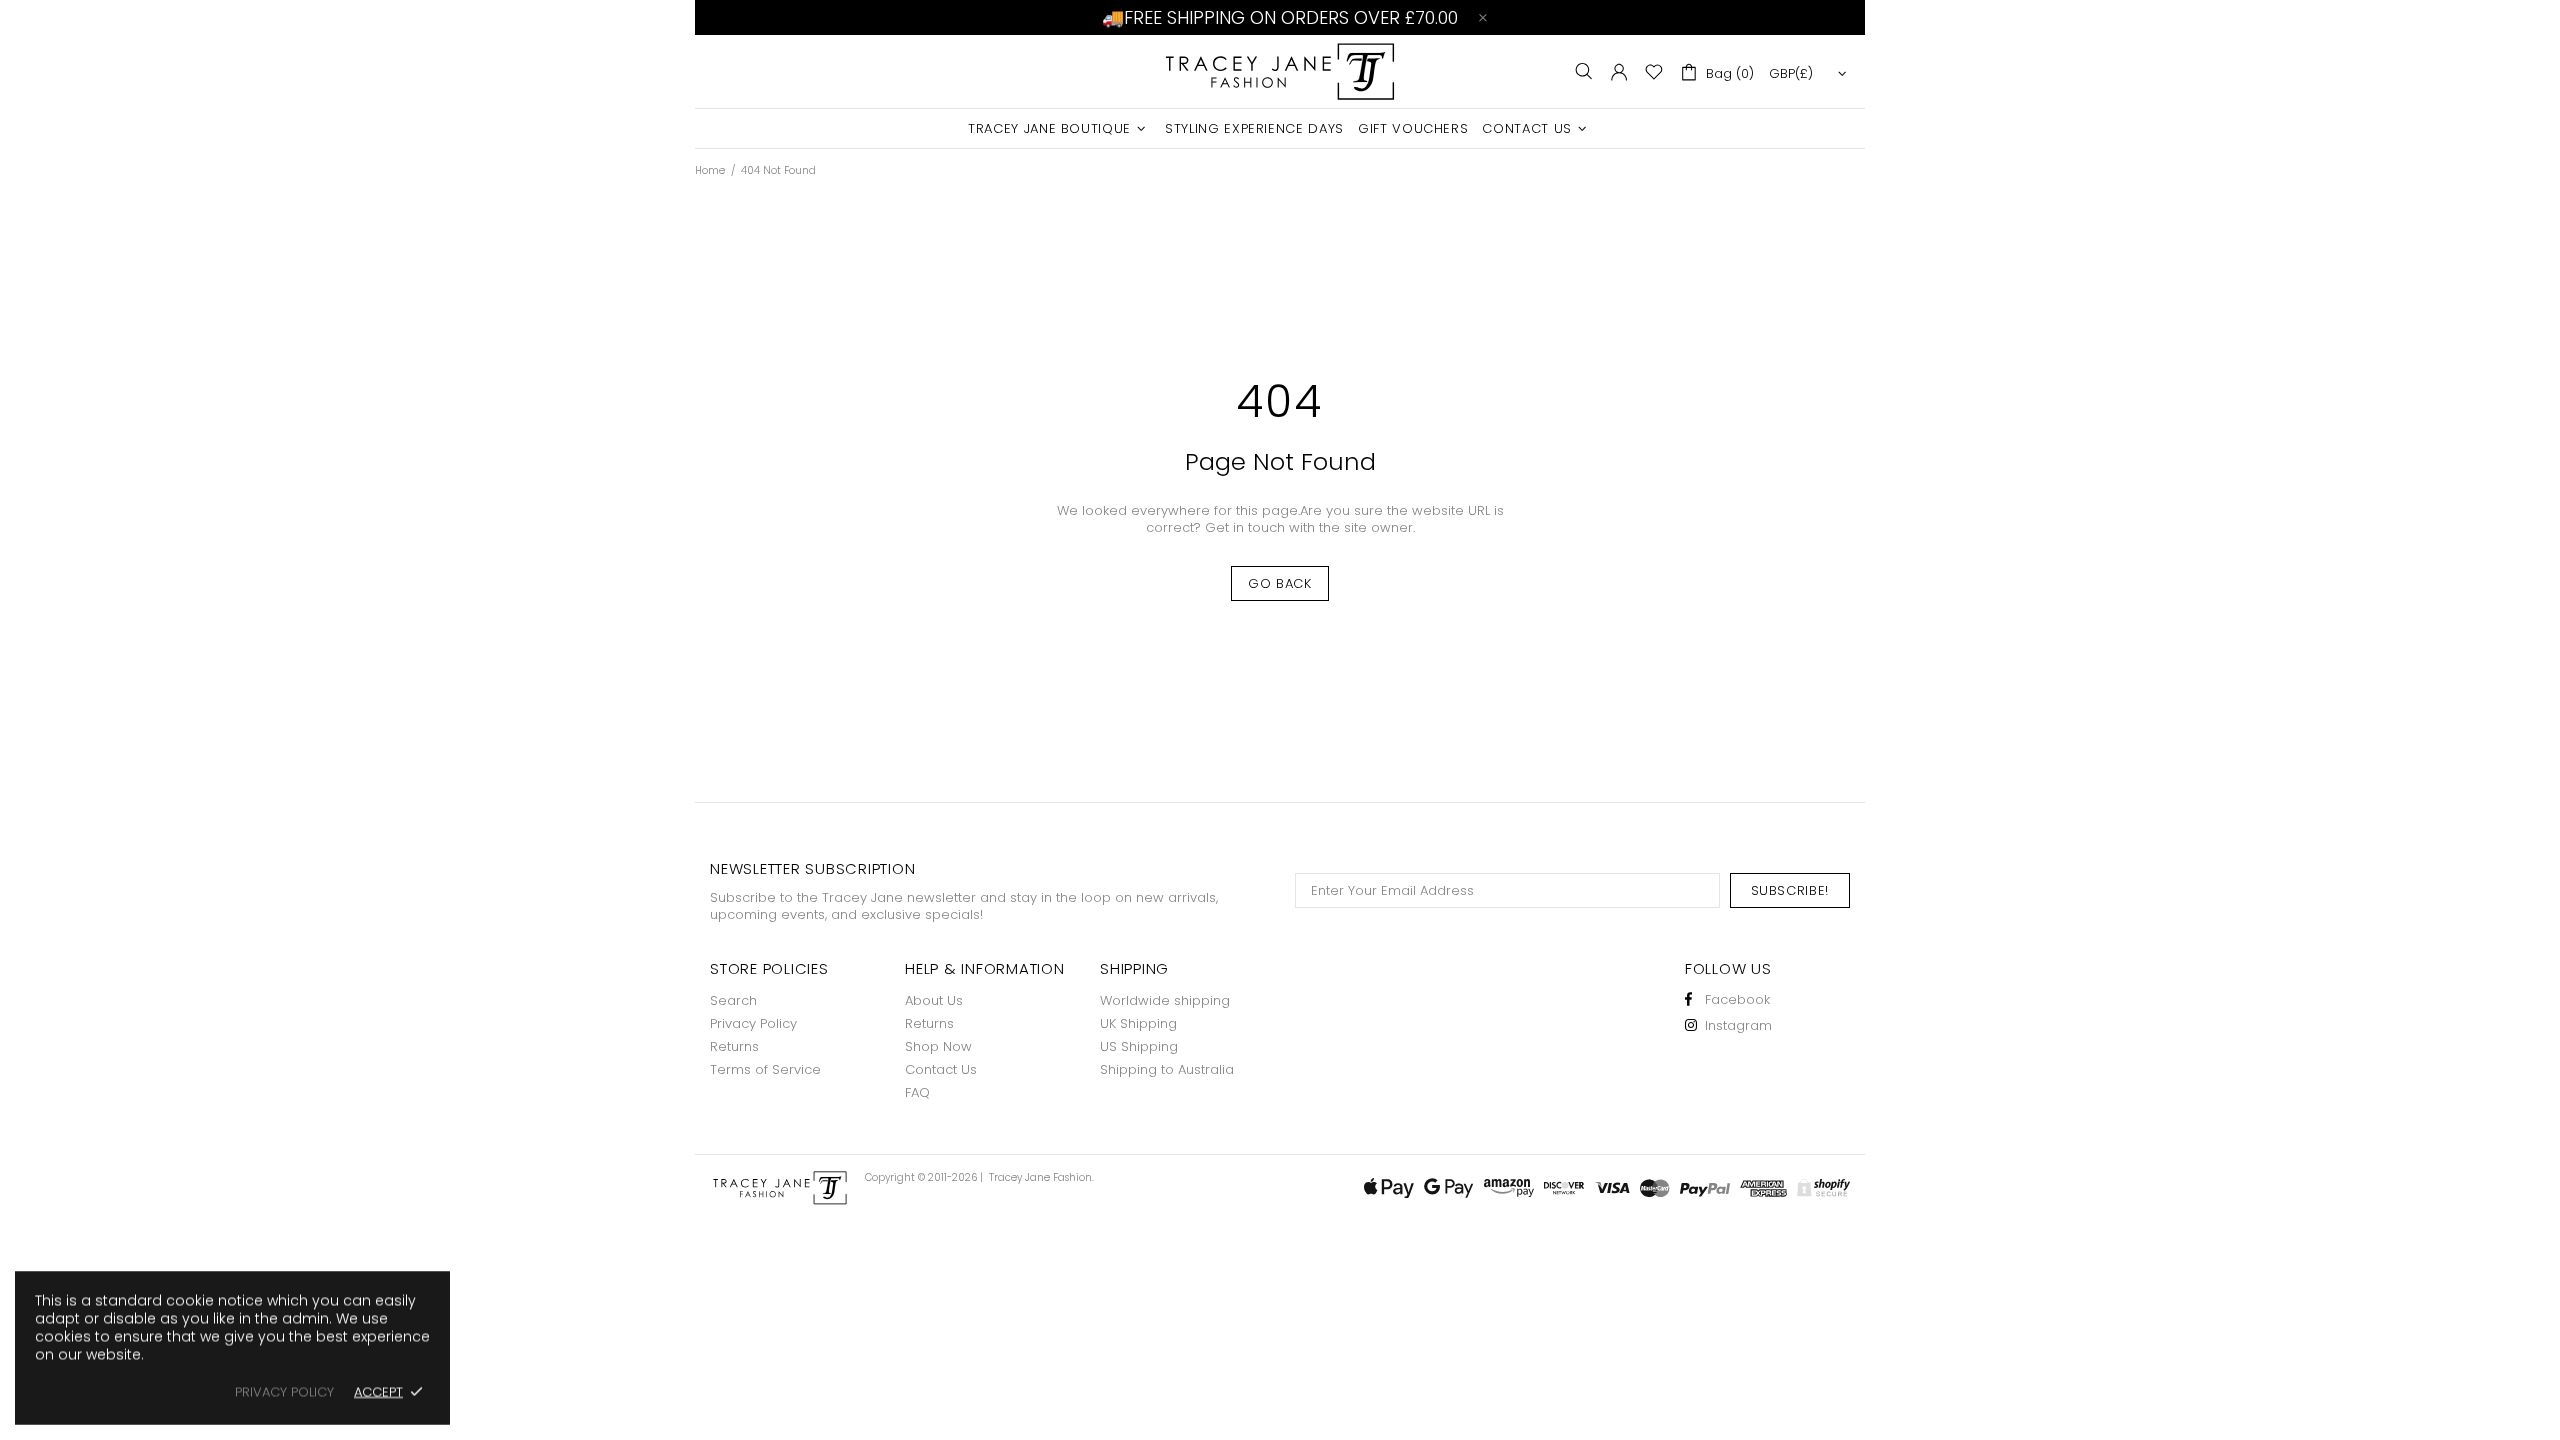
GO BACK (1280, 583)
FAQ (917, 1092)
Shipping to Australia (1167, 1069)
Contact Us (941, 1069)
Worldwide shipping (1165, 1000)
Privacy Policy (753, 1023)
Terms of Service (765, 1069)
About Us (934, 1000)
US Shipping (1139, 1046)
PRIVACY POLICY (284, 1391)
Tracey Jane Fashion (1280, 71)
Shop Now (938, 1046)
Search (733, 1000)
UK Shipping (1138, 1023)
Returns (734, 1046)
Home (710, 171)
